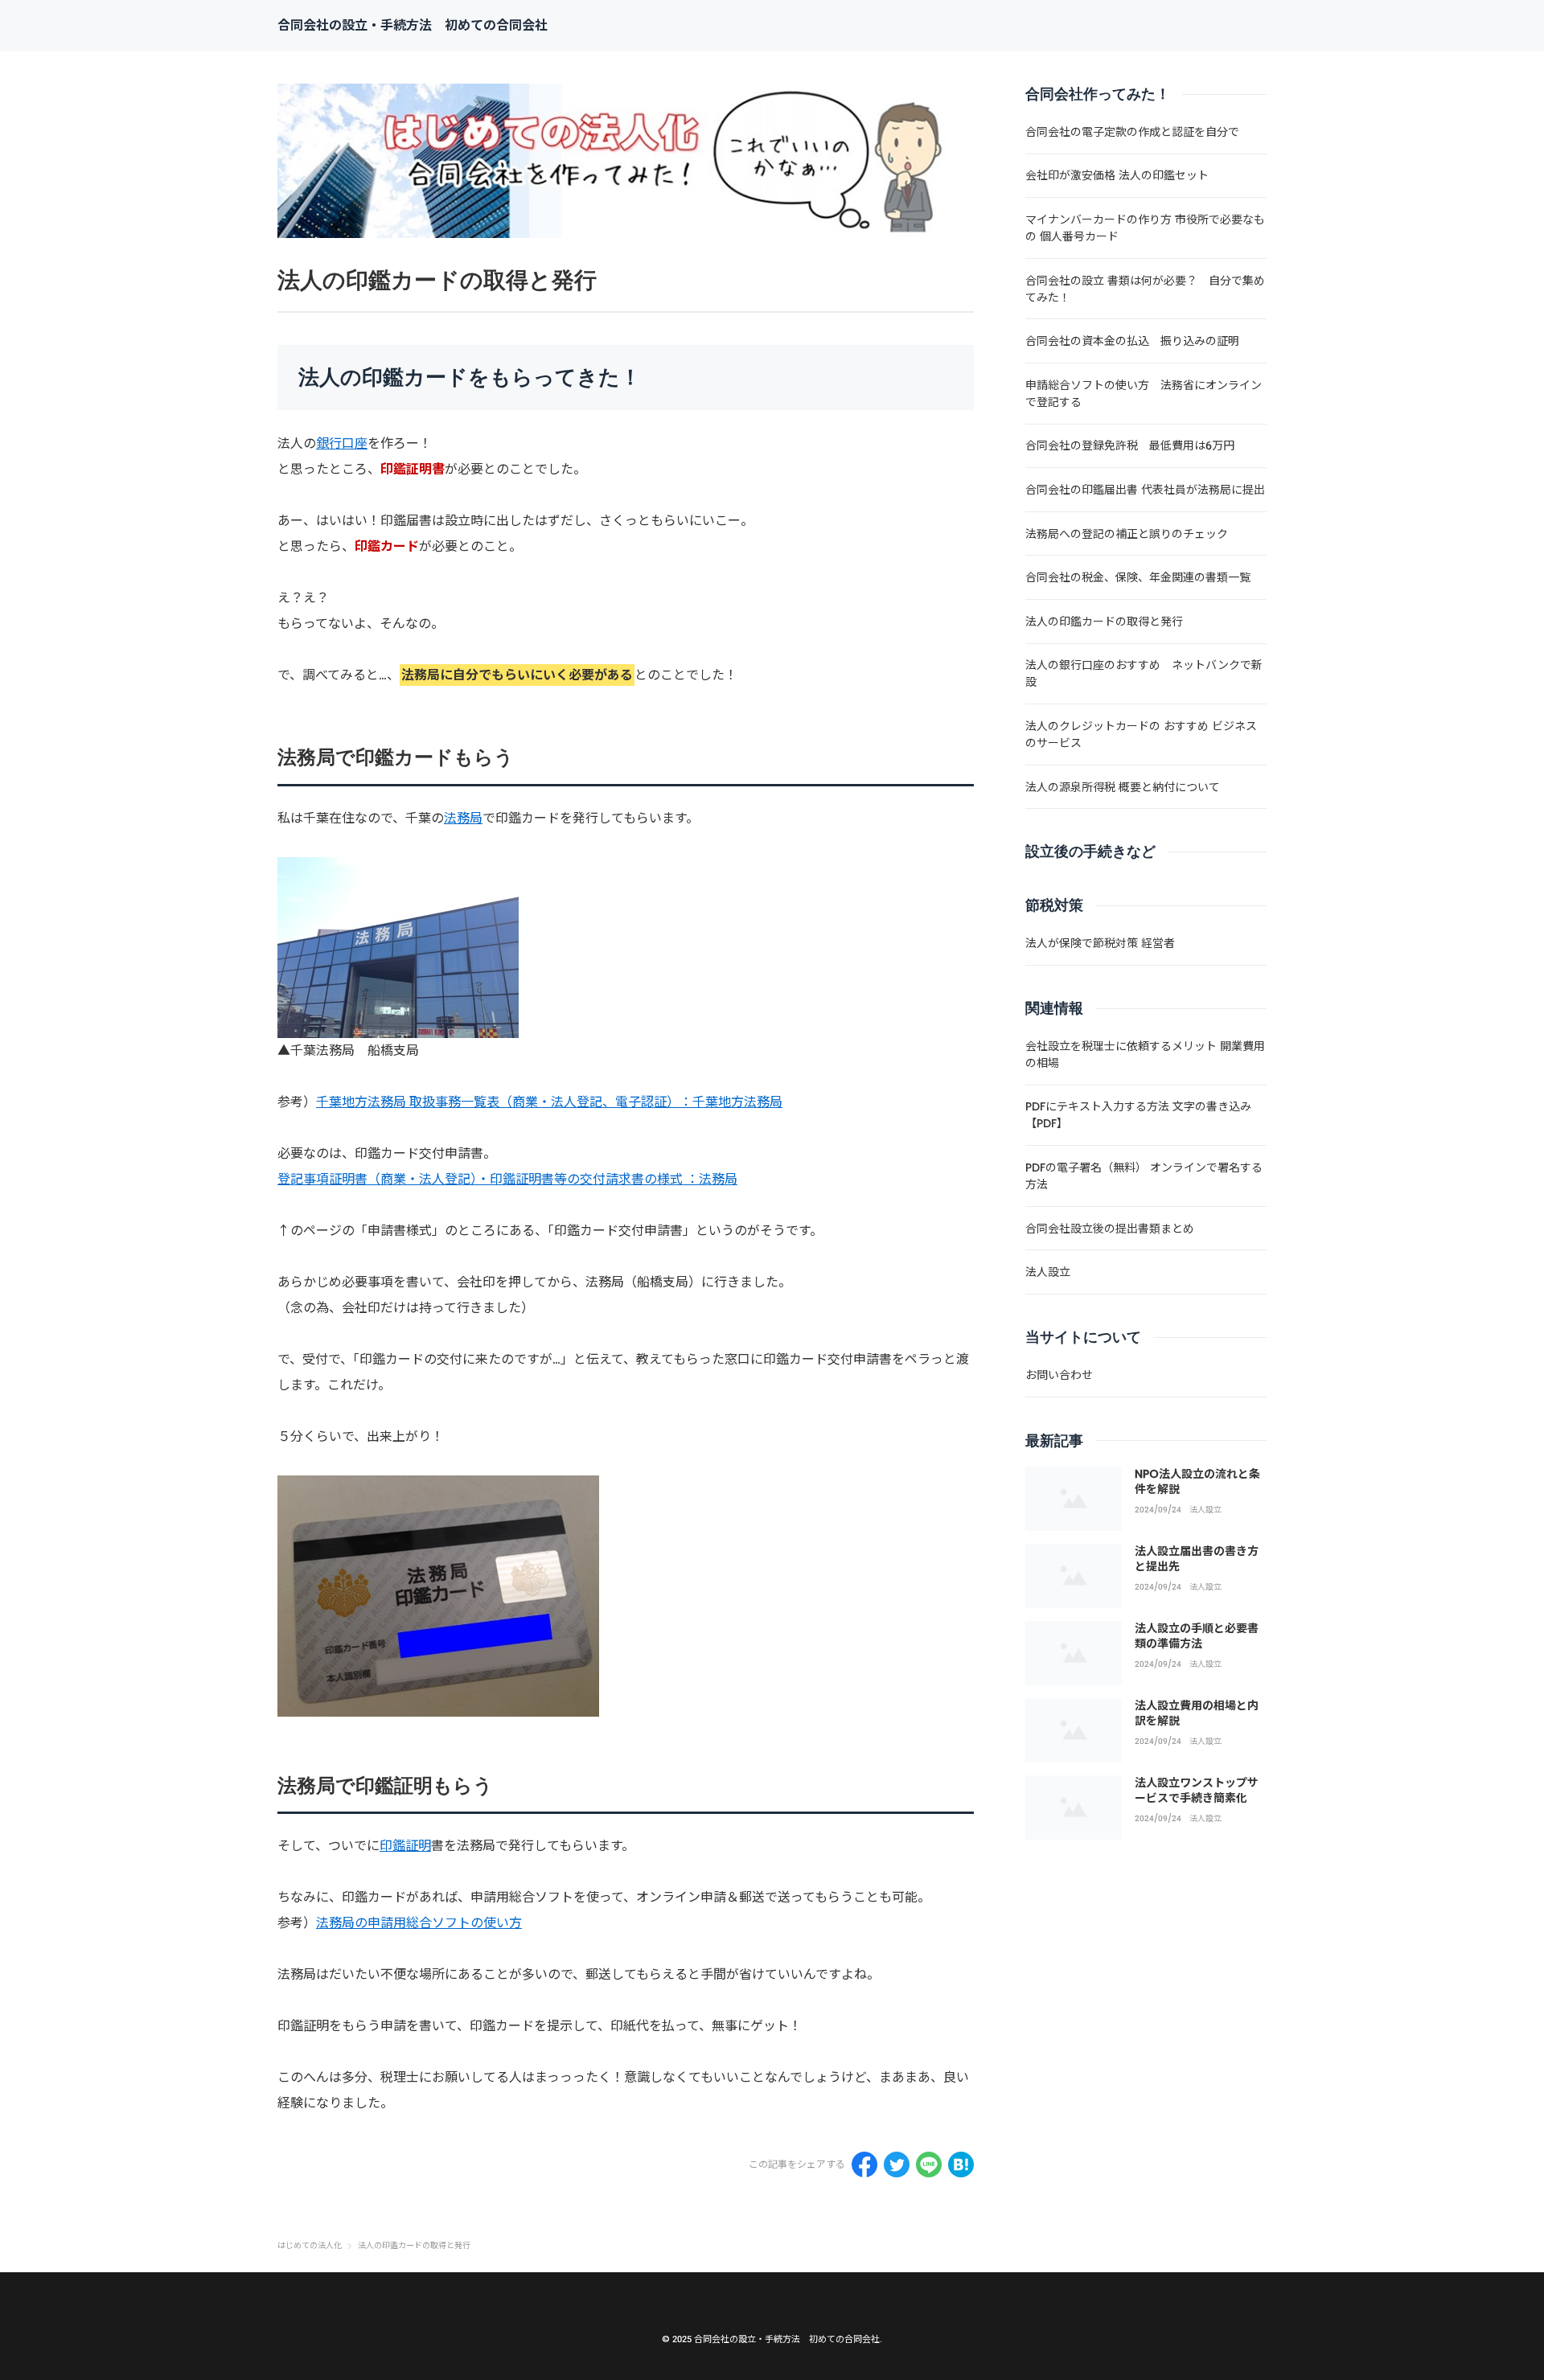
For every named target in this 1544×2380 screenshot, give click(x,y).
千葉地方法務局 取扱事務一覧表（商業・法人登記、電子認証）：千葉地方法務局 (549, 1102)
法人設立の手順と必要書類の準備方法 (1197, 1636)
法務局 (463, 818)
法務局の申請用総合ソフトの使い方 (419, 1923)
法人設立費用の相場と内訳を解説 (1197, 1713)
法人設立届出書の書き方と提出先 (1197, 1559)
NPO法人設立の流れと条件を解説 (1197, 1482)
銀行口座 (342, 443)
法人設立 (1205, 1510)
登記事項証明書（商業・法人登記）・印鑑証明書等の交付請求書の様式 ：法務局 (507, 1179)
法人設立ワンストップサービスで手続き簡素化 (1197, 1791)
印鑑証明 (405, 1846)
